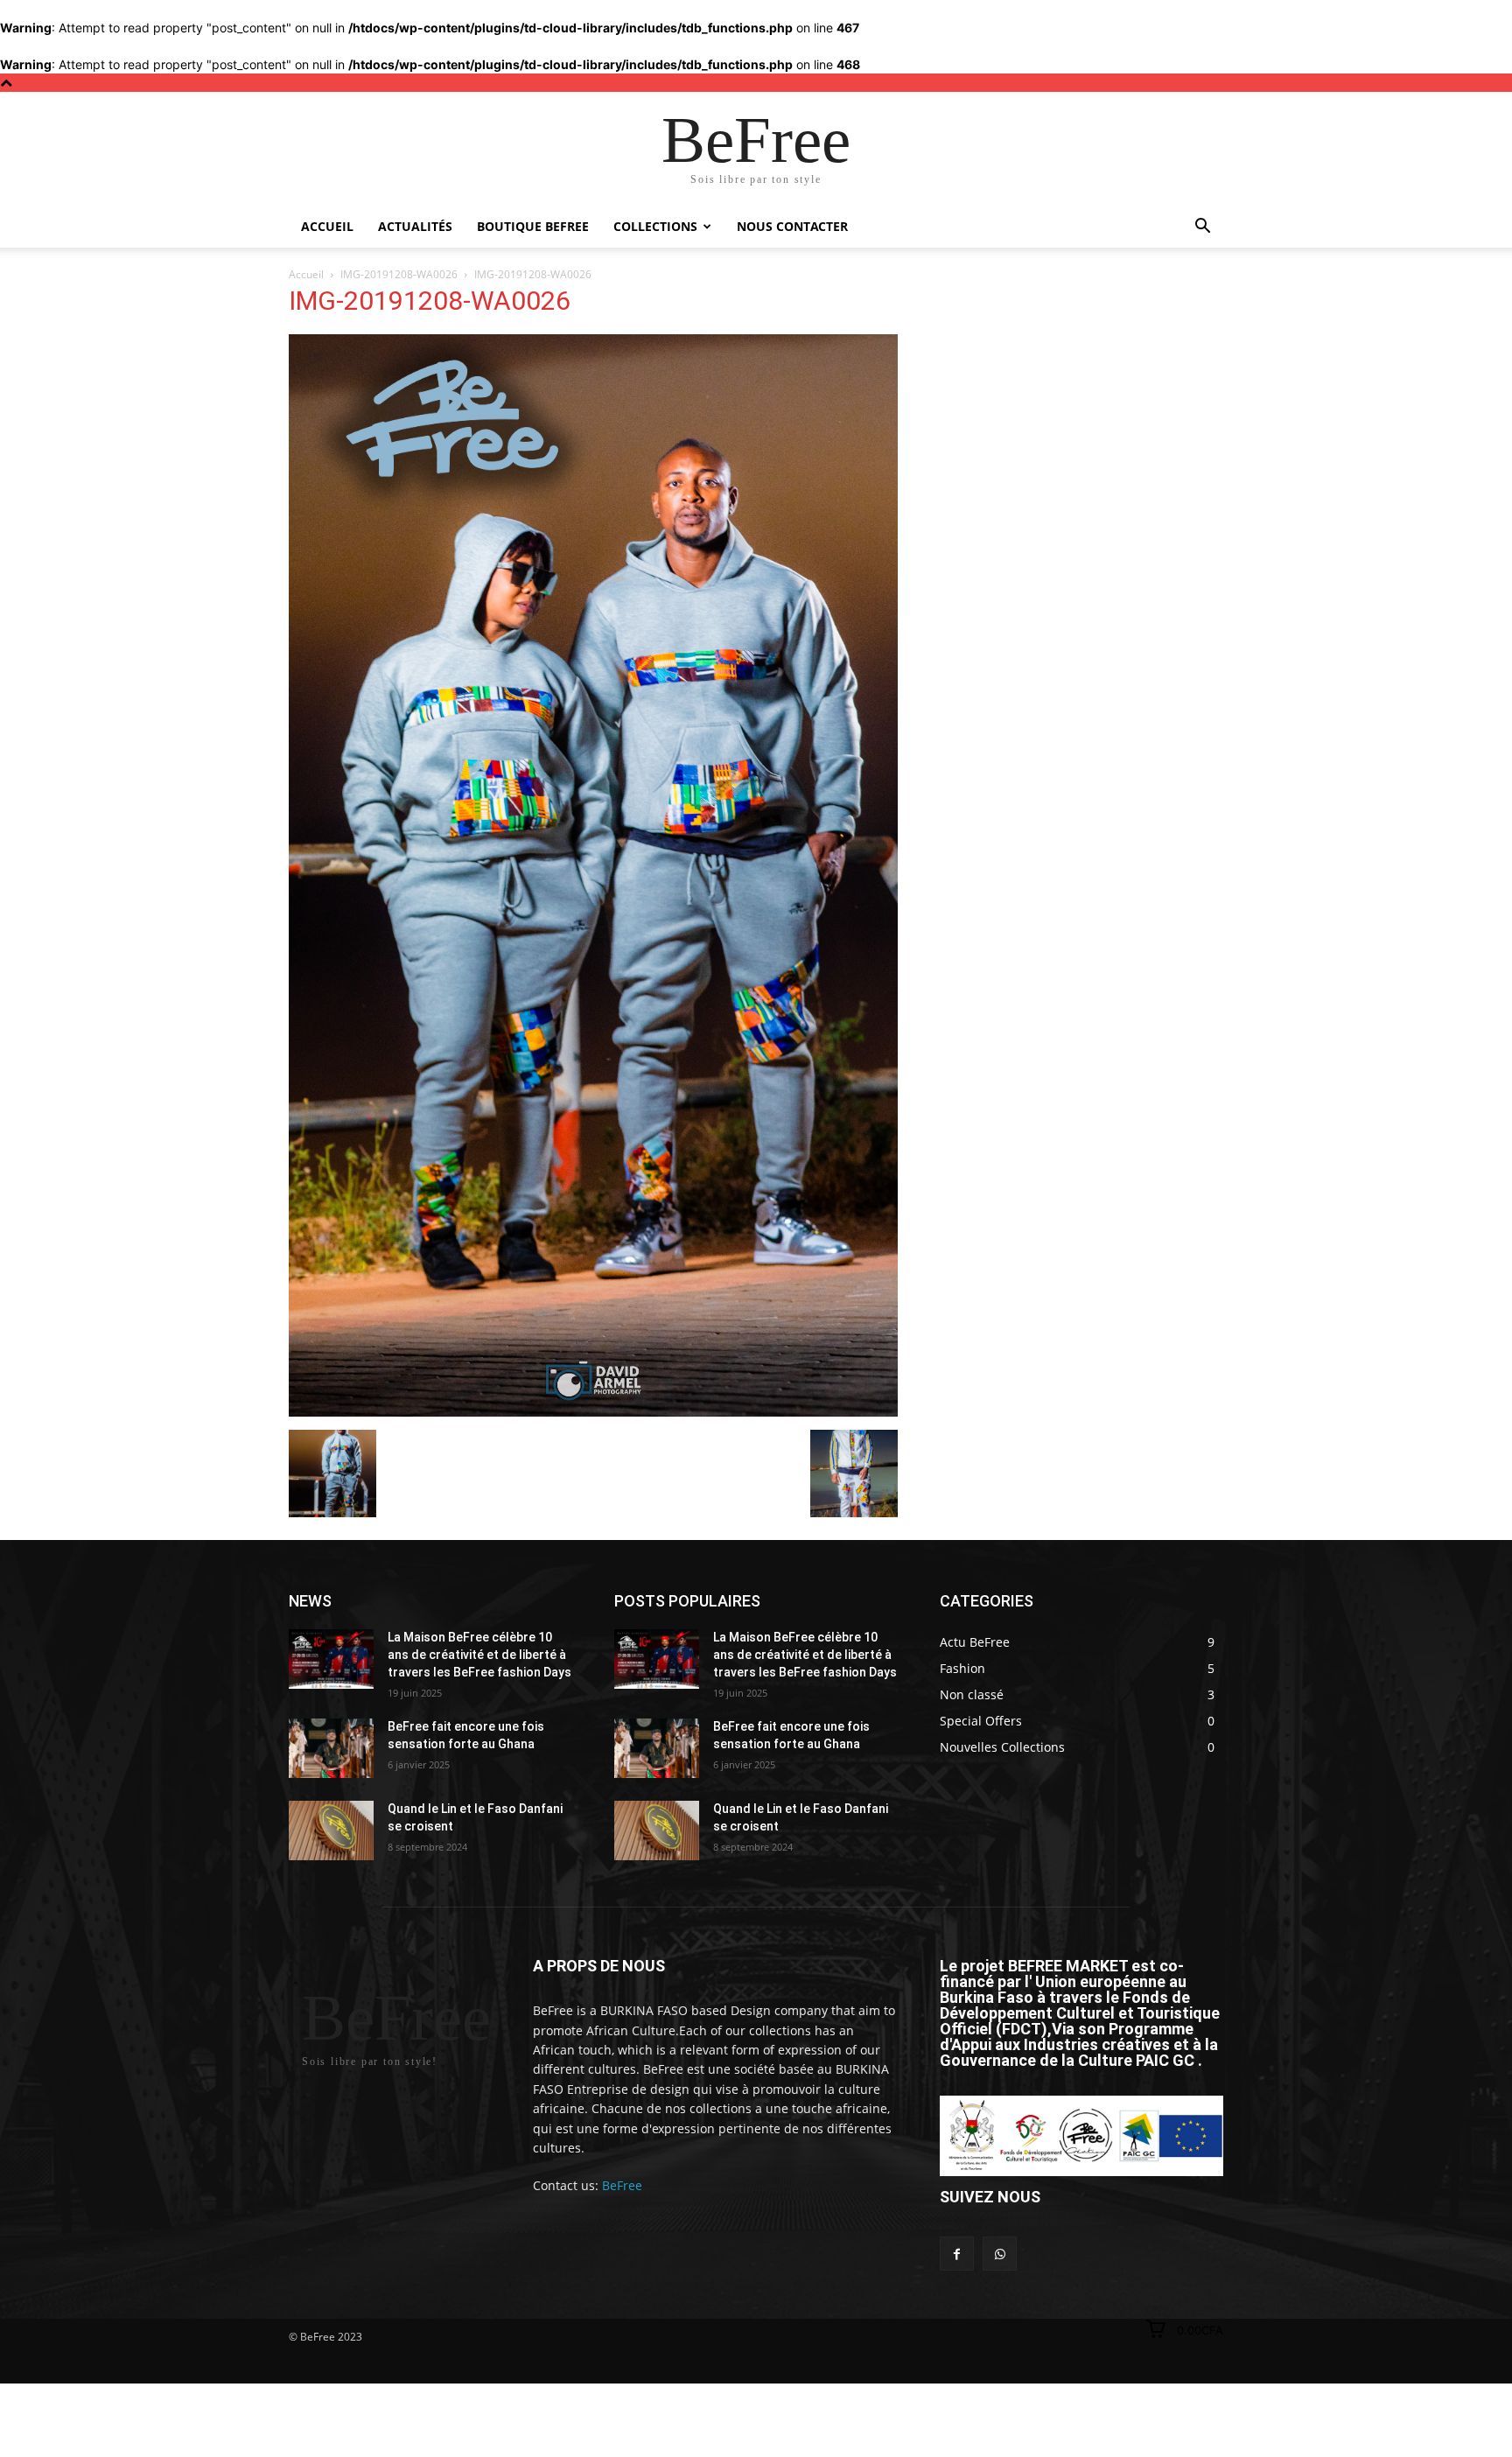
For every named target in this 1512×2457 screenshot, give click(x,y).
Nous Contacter (792, 226)
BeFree (622, 2185)
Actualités (415, 226)
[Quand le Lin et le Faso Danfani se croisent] (331, 1830)
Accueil (327, 226)
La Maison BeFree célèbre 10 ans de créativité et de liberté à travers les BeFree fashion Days (479, 1654)
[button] (1202, 228)
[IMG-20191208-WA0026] (593, 1412)
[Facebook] (957, 2254)
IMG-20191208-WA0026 (399, 274)
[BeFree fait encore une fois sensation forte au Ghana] (331, 1748)
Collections (655, 226)
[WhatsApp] (1000, 2254)
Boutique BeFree (533, 226)
